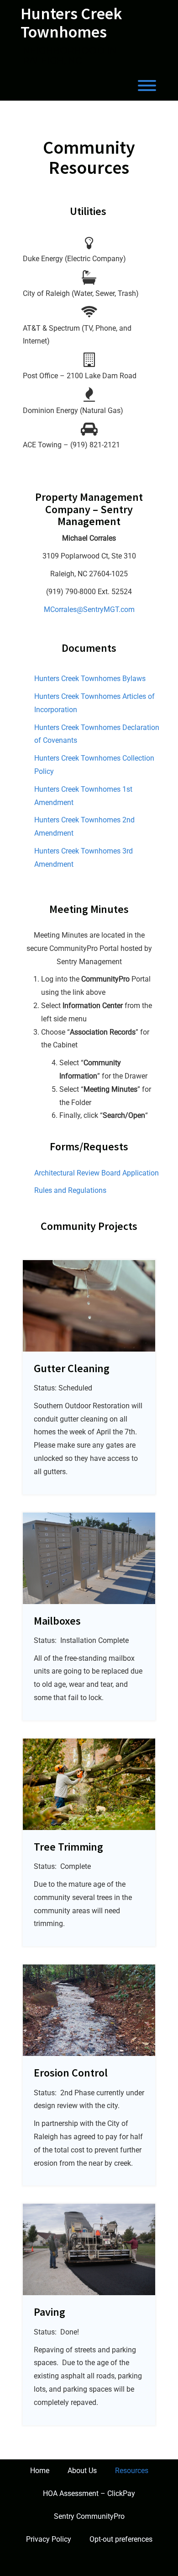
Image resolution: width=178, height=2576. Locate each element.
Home (40, 2471)
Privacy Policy (49, 2539)
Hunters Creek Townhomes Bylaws (90, 679)
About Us (82, 2471)
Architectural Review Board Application (97, 1173)
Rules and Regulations (70, 1190)
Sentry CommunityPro (89, 2516)
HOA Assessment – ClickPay (89, 2493)
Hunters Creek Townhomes (71, 23)
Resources (132, 2471)
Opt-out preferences (121, 2539)
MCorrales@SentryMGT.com (89, 609)
